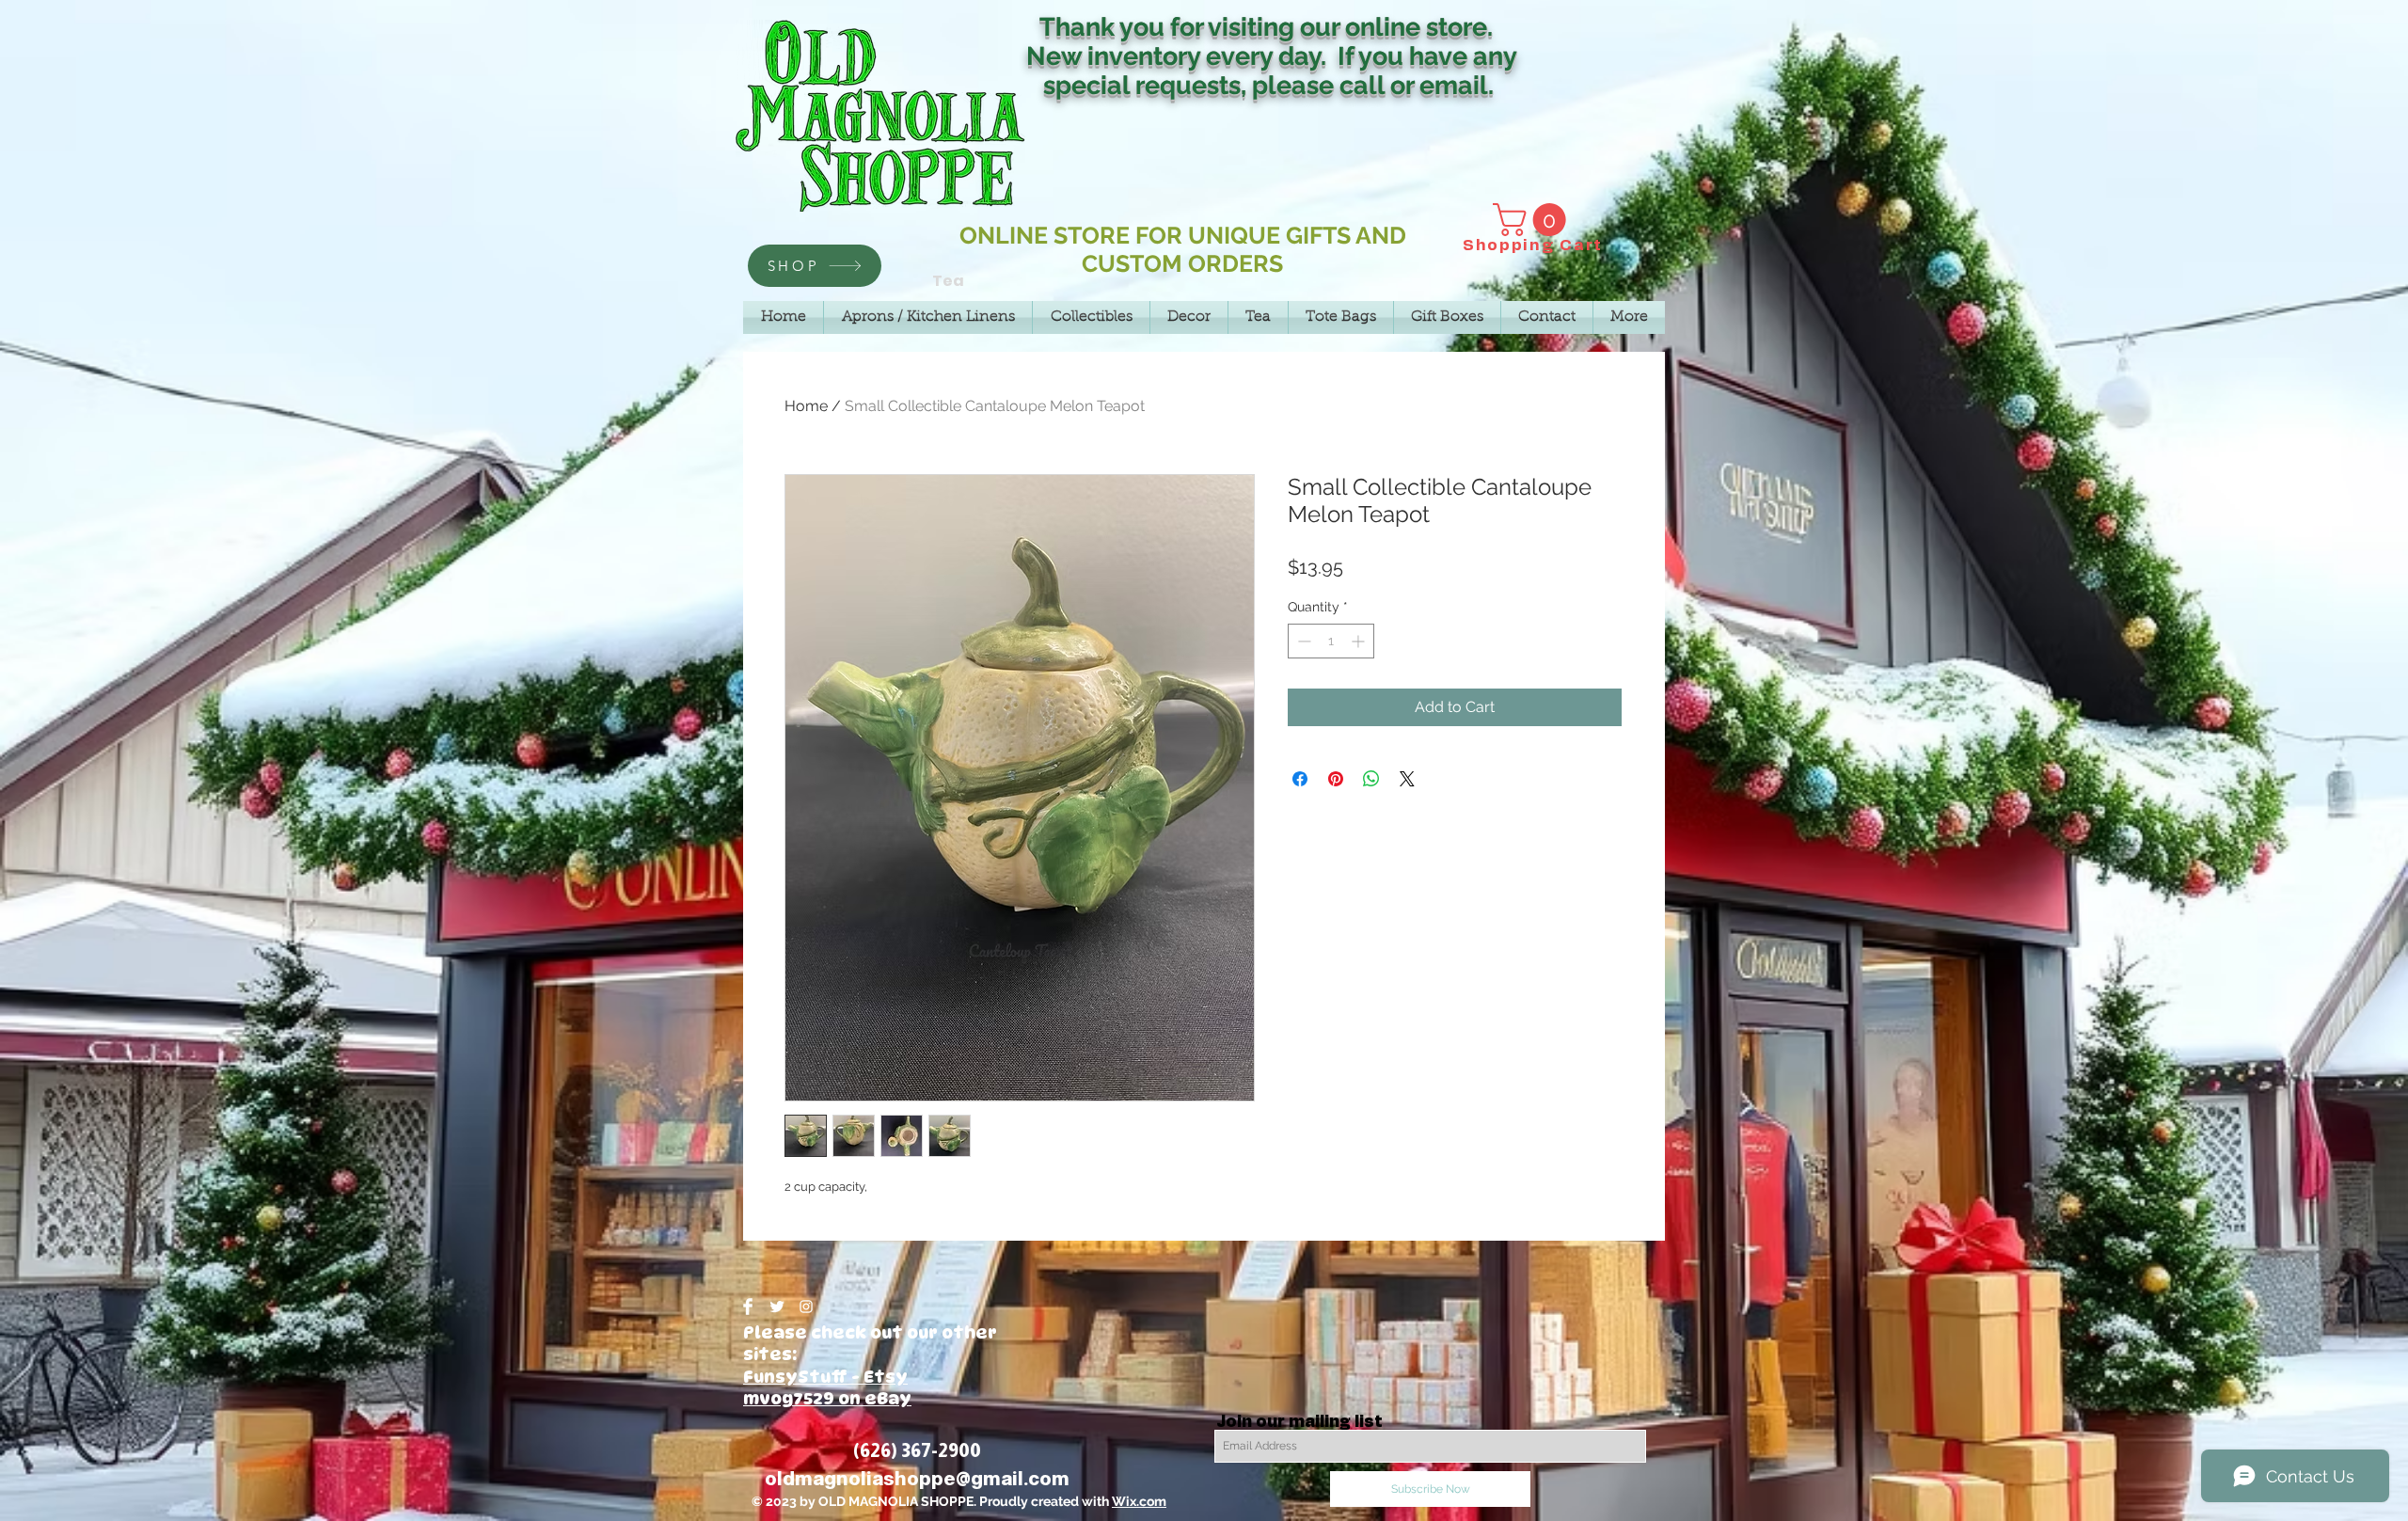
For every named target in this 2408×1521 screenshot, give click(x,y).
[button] (1533, 220)
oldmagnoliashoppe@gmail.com (917, 1479)
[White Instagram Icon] (806, 1307)
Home (806, 406)
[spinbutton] (1331, 641)
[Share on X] (1407, 779)
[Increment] (1360, 641)
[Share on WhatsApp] (1371, 779)
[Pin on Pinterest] (1336, 779)
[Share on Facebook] (1300, 779)
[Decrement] (1302, 641)
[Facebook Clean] (748, 1307)
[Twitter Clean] (777, 1307)
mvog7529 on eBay (827, 1398)
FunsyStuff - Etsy (825, 1377)
